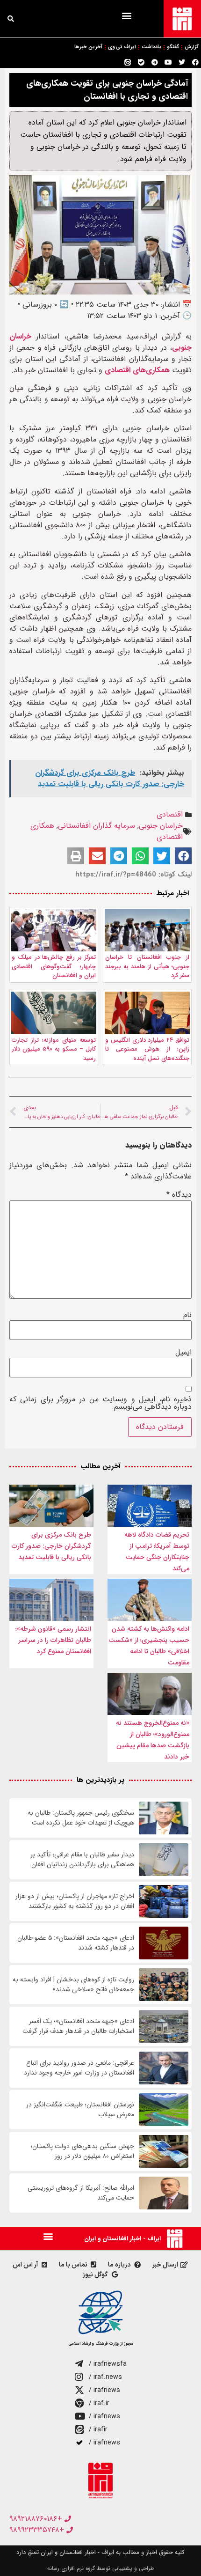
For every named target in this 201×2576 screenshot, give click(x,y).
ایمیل (183, 1353)
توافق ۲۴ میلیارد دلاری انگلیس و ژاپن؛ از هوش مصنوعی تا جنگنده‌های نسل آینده (147, 1049)
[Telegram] (155, 62)
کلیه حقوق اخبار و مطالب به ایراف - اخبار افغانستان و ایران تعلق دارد (100, 2552)
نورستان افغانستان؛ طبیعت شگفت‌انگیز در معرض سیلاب (80, 2110)
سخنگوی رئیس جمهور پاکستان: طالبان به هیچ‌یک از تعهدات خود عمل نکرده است (81, 1818)
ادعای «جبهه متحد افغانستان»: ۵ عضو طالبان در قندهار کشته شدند (76, 1943)
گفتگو (173, 47)
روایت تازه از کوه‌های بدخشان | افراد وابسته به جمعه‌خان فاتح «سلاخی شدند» (73, 1985)
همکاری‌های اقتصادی (137, 370)
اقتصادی (170, 814)
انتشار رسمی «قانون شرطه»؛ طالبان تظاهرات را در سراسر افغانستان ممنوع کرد (53, 1640)
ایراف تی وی (122, 47)
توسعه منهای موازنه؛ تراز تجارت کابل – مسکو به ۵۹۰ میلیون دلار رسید (54, 1049)
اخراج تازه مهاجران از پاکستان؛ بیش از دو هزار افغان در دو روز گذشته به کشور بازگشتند (75, 1901)
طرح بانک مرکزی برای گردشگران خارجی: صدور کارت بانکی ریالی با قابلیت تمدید (51, 1546)
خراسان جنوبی (161, 826)
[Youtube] (168, 62)
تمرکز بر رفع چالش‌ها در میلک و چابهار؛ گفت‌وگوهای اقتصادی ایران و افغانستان (54, 966)
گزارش (192, 47)
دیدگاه (179, 1195)
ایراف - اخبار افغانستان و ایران (122, 2239)
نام (187, 1315)
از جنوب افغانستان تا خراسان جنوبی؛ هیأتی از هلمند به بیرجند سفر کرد (147, 966)
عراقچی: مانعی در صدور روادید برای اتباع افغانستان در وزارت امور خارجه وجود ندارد (79, 2068)
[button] (126, 15)
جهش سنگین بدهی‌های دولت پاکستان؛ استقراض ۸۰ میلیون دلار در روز (82, 2151)
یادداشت (151, 47)
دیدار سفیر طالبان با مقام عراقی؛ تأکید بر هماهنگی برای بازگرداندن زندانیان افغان (82, 1860)
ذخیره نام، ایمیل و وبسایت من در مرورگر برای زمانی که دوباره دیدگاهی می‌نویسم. (100, 1403)
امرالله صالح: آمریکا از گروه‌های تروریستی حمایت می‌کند (81, 2193)
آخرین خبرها (88, 47)
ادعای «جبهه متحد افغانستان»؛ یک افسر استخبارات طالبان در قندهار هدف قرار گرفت (78, 2026)
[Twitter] (182, 62)
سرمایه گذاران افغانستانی (97, 826)
